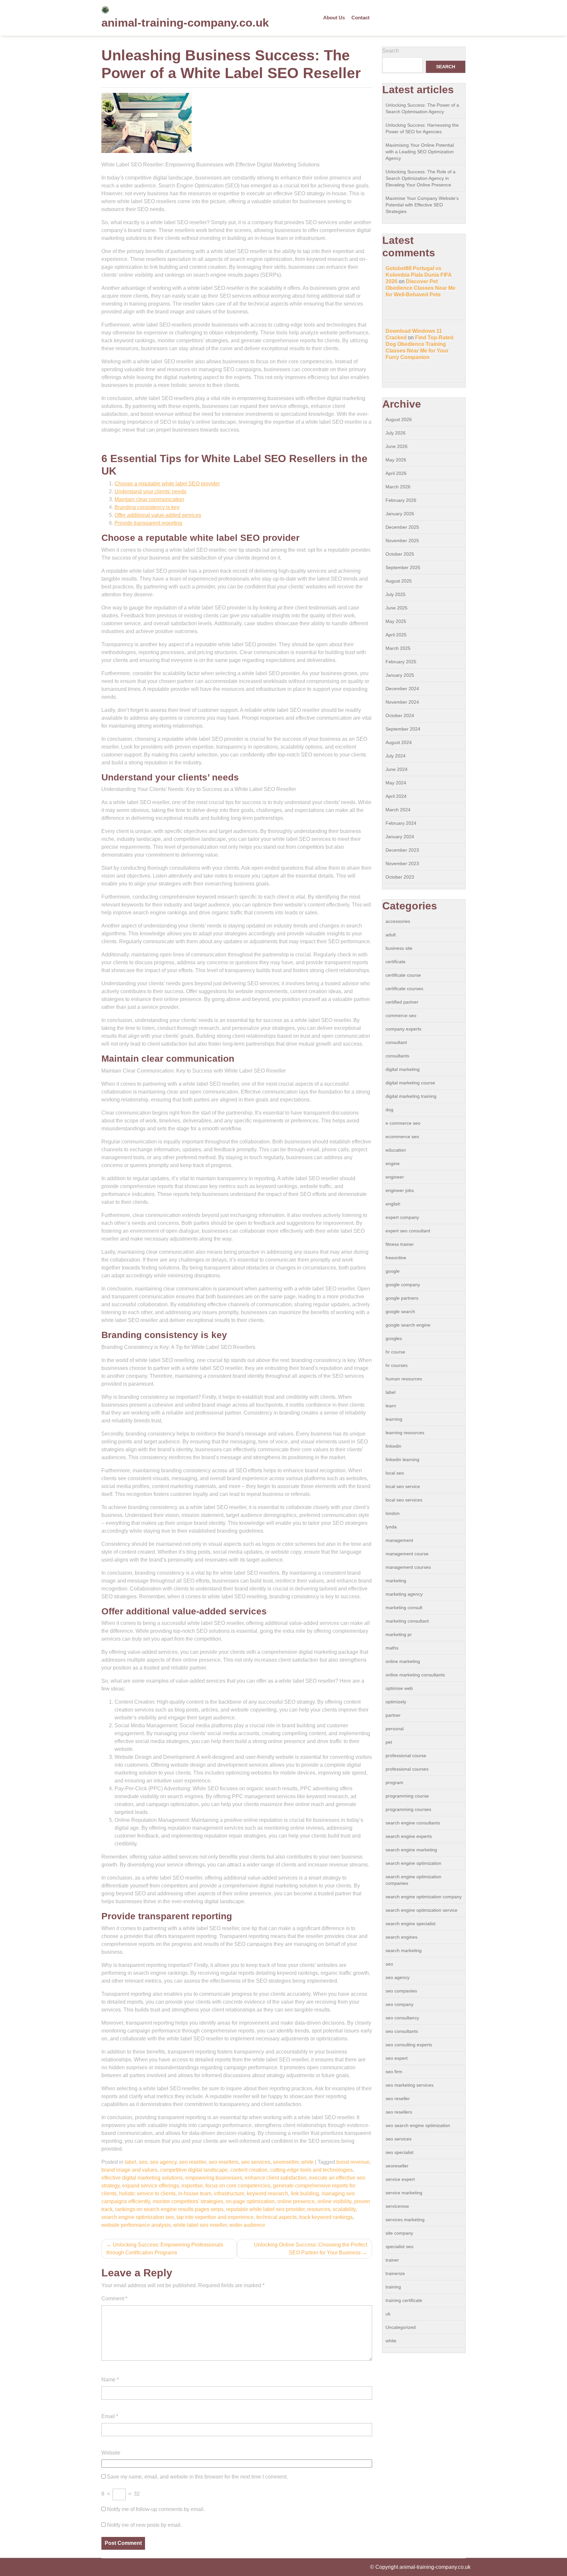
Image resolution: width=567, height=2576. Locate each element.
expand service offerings (150, 2186)
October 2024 (400, 715)
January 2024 (400, 837)
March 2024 (398, 810)
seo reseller (193, 2162)
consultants (397, 1056)
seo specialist (399, 2152)
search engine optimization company (424, 1897)
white (307, 2162)
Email (110, 2416)
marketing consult (404, 1607)
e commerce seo (403, 1123)
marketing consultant (407, 1621)
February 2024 (401, 823)
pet (389, 1742)
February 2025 (401, 662)
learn (391, 1406)
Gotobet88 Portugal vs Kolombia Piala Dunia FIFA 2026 (419, 275)
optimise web (399, 1688)
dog (389, 1110)
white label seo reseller (200, 2225)
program (394, 1782)
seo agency (163, 2162)
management (399, 1540)
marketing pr (399, 1634)
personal (395, 1729)
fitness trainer (400, 1244)
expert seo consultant (408, 1231)
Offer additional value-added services (158, 515)
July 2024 (396, 756)
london (393, 1513)
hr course (395, 1352)
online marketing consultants (415, 1675)
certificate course (403, 975)
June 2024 (397, 769)
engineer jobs (400, 1190)
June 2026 (397, 446)
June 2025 (397, 608)
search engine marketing (411, 1850)
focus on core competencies (238, 2186)
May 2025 (396, 621)
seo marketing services (409, 2085)
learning (394, 1419)
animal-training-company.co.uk (185, 22)
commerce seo (401, 1015)
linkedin (393, 1446)
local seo (395, 1473)
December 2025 (402, 527)
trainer (392, 2260)
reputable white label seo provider (265, 2209)
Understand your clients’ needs (150, 491)
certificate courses (404, 989)
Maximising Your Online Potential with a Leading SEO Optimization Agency (420, 152)
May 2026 (396, 460)
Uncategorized (401, 2327)
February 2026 (401, 500)
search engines (401, 1937)
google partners (402, 1298)
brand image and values (129, 2170)
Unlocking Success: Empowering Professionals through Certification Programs (165, 2249)
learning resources (405, 1433)
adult (391, 935)
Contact (360, 18)
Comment (114, 2299)
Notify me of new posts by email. (144, 2525)
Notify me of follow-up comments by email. (156, 2509)
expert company (402, 1217)
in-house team (195, 2193)
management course (407, 1554)
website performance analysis (136, 2225)
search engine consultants (413, 1823)
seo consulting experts (409, 2045)
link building (305, 2193)
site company (399, 2233)
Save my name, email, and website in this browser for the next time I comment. (197, 2477)
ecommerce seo (402, 1137)
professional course (406, 1756)
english (393, 1204)
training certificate (404, 2300)
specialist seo (399, 2246)
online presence (296, 2201)
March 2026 (398, 487)
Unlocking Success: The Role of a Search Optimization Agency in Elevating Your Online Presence (420, 178)
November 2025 (402, 541)
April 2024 (396, 796)
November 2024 (402, 702)
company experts (403, 1029)
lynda (391, 1527)
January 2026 (400, 514)
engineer (395, 1177)
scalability (344, 2209)
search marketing (404, 1950)
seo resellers (224, 2162)
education (396, 1150)
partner (393, 1715)
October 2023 (400, 877)
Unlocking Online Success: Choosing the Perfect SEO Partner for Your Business (311, 2249)
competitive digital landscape (194, 2170)
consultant (396, 1042)
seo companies (401, 1991)
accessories (398, 921)
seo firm (394, 2072)
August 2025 (399, 581)
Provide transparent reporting (148, 523)
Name (110, 2380)
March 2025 (398, 648)
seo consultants (402, 2031)
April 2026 (396, 473)
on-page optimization (250, 2201)
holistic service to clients (147, 2193)
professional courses (407, 1769)
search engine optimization (413, 1863)
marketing (396, 1581)
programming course (407, 1796)
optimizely (396, 1702)
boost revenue (353, 2162)
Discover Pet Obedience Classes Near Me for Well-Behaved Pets (420, 288)
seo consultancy (402, 2018)
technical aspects (276, 2217)
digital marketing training (411, 1096)
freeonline (396, 1258)
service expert (400, 2179)
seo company (399, 2004)
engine (393, 1163)
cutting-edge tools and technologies (311, 2170)
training (393, 2287)
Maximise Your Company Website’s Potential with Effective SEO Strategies (422, 205)
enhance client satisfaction (276, 2178)
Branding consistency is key (147, 507)
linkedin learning (402, 1459)
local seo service (403, 1486)
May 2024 (396, 783)
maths (392, 1648)
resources (319, 2209)
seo (143, 2162)
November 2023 (402, 863)
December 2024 (402, 689)
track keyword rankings (326, 2217)
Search (391, 51)
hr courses (397, 1365)
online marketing (403, 1661)
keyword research (267, 2193)
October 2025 (400, 554)
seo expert (397, 2058)
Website (111, 2453)
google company (403, 1285)
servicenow (397, 2206)
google (393, 1271)
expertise (192, 2186)
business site (399, 948)
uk (388, 2314)
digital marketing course (410, 1083)
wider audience (247, 2225)
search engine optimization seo (138, 2217)
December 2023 (402, 850)
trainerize (395, 2273)
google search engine (408, 1325)
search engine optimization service (421, 1910)
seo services (256, 2162)
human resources (404, 1379)
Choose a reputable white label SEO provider (167, 484)
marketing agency (404, 1594)
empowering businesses (214, 2178)
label (130, 2162)
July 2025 (396, 594)
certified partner (402, 1002)
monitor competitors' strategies (188, 2201)
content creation (249, 2170)
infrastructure (229, 2193)
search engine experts (409, 1836)
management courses (408, 1567)
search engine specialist (410, 1924)
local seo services (404, 1500)
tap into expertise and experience (215, 2217)
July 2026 (396, 433)
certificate (396, 962)
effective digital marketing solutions (142, 2178)
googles (394, 1338)
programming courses (408, 1809)
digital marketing (403, 1069)
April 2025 (396, 635)
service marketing (404, 2193)
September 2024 (403, 729)
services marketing (405, 2220)
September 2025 (403, 567)
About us (334, 18)
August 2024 (399, 742)
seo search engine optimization (418, 2125)
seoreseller (286, 2162)
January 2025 (400, 675)
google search (400, 1311)
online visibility (334, 2201)
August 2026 (399, 419)
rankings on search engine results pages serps (169, 2209)
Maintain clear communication (149, 499)
